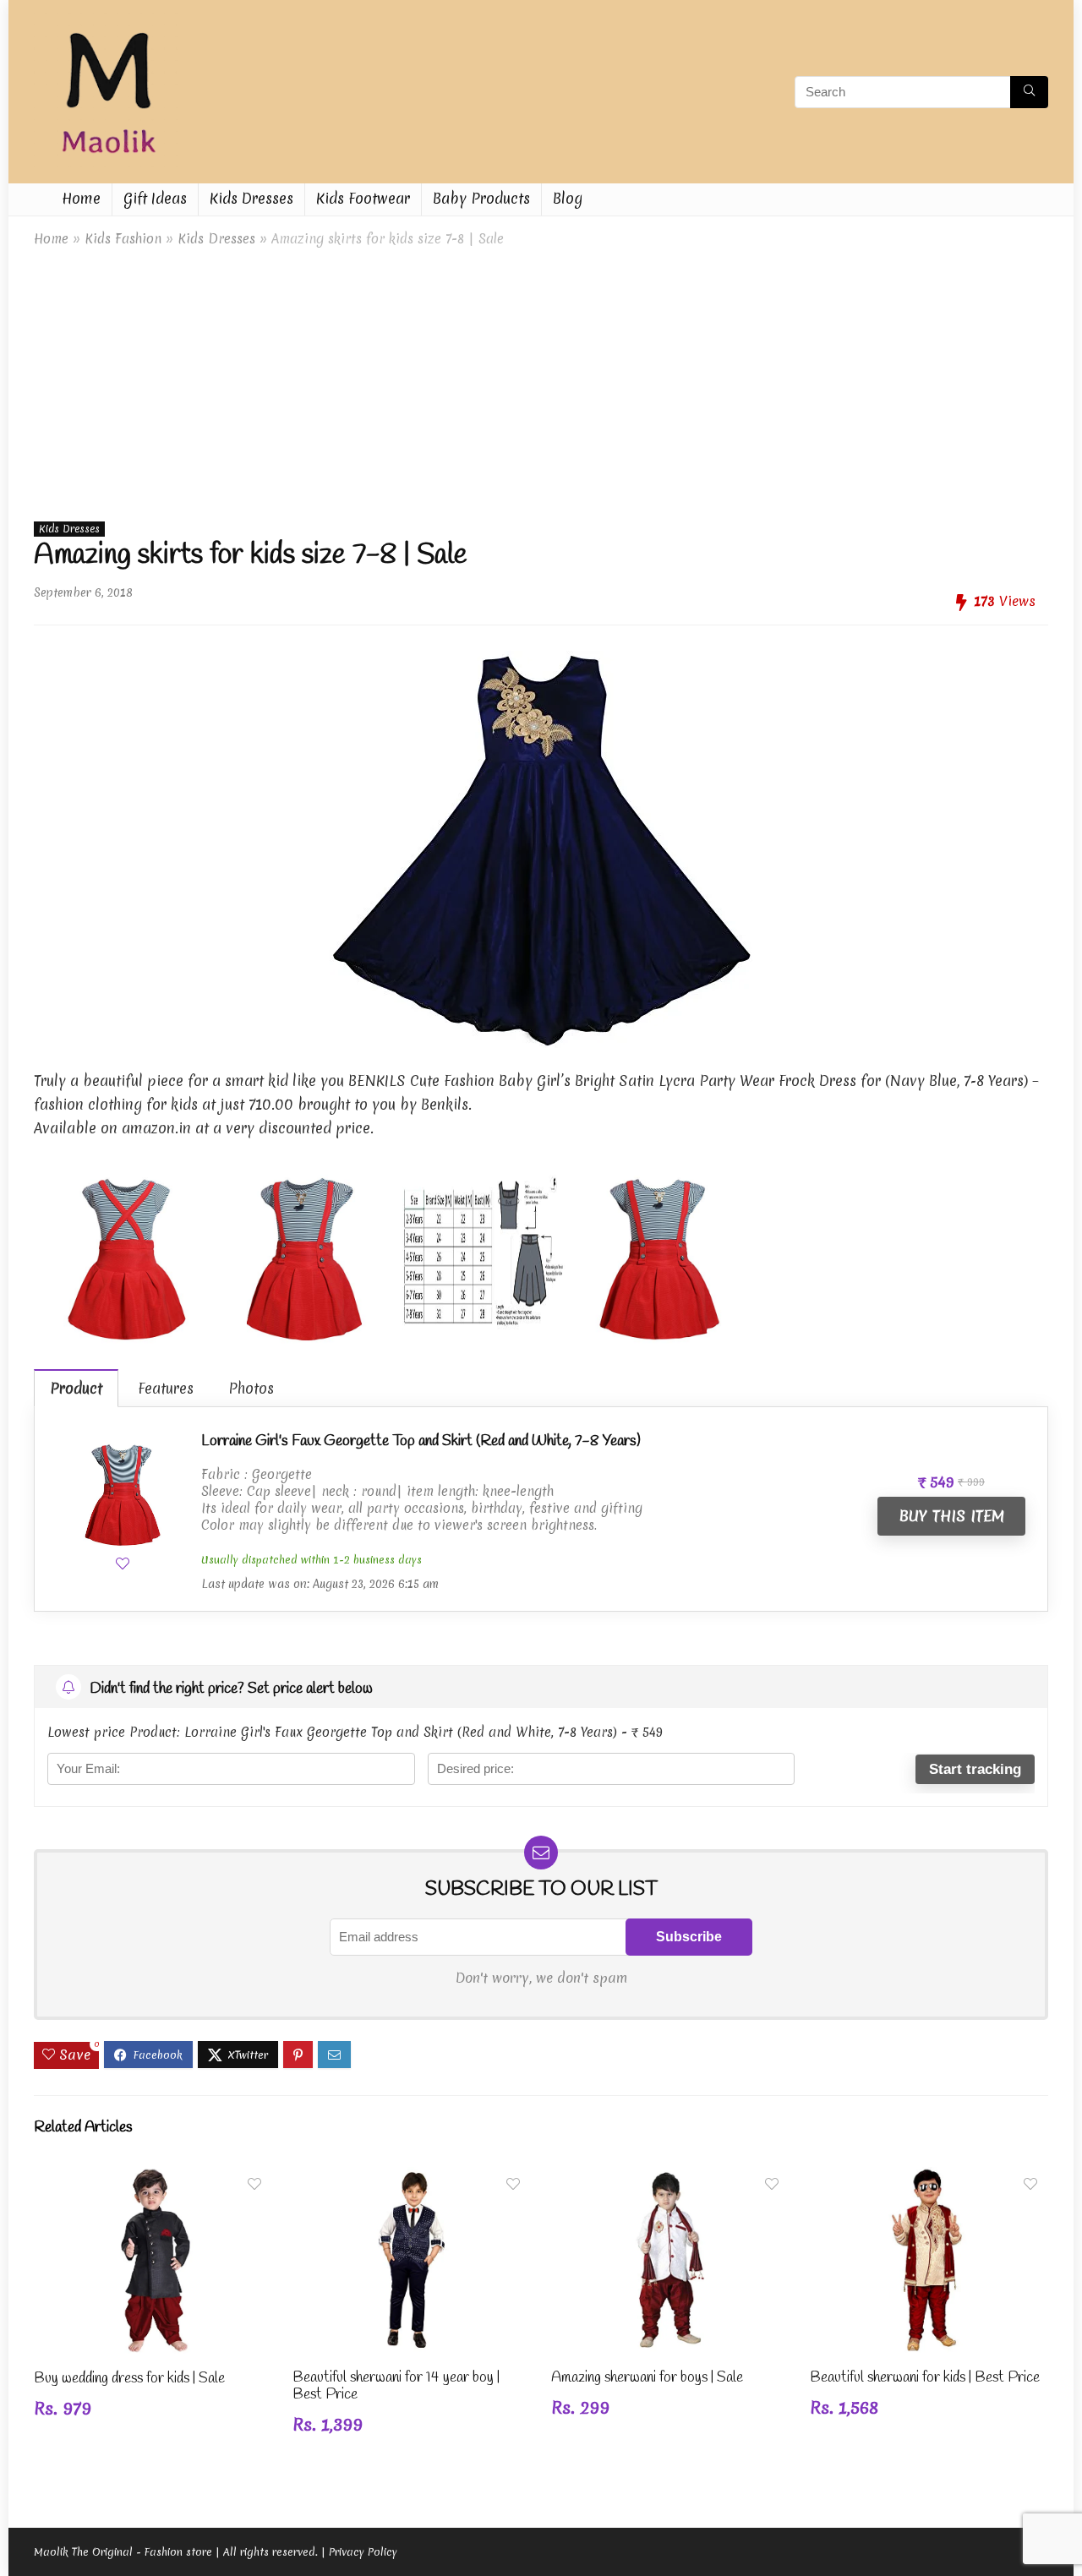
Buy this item (951, 1516)
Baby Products (481, 198)
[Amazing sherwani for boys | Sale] (670, 2178)
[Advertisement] (541, 380)
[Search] (1029, 92)
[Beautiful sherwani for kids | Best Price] (929, 2178)
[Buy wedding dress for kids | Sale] (153, 2178)
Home (81, 198)
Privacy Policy (363, 2552)
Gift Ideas (155, 198)
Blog (568, 198)
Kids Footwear (363, 198)
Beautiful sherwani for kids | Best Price (925, 2378)
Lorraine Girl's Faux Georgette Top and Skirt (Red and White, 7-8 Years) (421, 1441)
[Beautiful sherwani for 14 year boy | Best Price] (412, 2178)
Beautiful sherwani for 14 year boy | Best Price (396, 2386)
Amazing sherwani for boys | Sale (647, 2378)
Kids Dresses (251, 198)
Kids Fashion (123, 239)
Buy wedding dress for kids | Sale (129, 2379)
